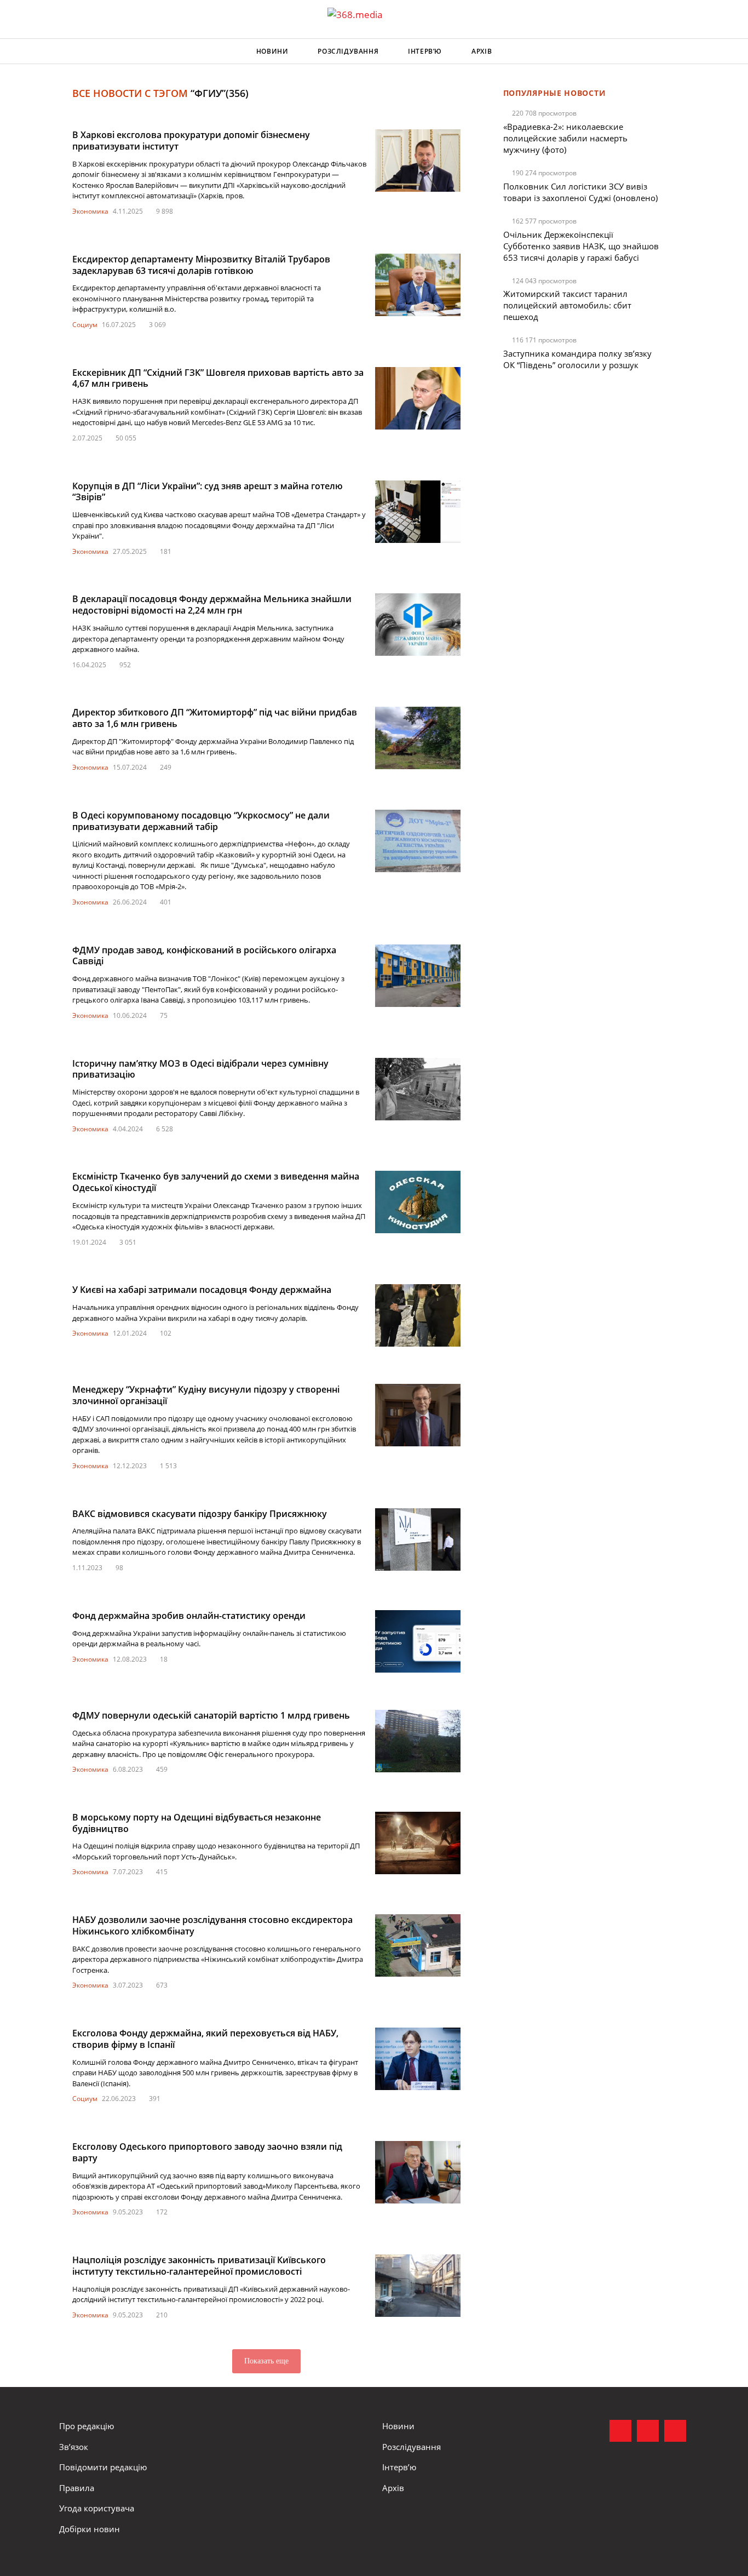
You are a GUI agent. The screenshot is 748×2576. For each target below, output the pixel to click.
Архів (482, 51)
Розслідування (348, 51)
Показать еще (266, 2361)
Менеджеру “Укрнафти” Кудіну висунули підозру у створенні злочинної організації (206, 1395)
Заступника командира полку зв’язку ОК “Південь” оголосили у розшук (577, 359)
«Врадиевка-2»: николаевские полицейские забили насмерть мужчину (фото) (565, 138)
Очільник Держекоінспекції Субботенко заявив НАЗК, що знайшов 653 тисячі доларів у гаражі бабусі (581, 246)
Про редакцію (87, 2426)
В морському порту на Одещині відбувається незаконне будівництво (197, 1823)
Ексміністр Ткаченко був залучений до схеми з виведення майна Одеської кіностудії (216, 1182)
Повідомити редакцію (103, 2467)
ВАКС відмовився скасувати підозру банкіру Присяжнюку (200, 1514)
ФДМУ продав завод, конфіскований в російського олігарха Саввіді (204, 956)
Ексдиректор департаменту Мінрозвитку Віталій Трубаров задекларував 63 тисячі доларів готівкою (201, 265)
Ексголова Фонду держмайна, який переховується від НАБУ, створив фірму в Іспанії (205, 2039)
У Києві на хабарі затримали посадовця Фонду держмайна (202, 1290)
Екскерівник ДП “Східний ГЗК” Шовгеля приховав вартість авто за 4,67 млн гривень (218, 378)
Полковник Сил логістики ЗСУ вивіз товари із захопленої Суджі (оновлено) (580, 192)
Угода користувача (97, 2508)
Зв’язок (74, 2447)
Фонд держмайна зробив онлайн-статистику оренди (189, 1616)
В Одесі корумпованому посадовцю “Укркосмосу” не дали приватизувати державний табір (201, 821)
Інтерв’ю (425, 51)
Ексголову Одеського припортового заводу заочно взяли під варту (207, 2152)
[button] (678, 51)
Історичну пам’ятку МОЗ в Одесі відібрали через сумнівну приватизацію (200, 1069)
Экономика (90, 211)
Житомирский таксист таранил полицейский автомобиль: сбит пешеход (567, 305)
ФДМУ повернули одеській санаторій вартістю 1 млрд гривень (211, 1715)
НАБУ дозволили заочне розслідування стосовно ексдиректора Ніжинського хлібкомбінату (212, 1925)
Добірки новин (90, 2529)
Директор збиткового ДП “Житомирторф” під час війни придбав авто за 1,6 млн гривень (215, 718)
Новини (272, 51)
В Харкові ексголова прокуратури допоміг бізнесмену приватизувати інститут (191, 141)
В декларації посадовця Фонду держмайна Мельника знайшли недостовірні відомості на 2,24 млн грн (212, 605)
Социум (85, 325)
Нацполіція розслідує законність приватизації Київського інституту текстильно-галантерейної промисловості (199, 2266)
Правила (77, 2488)
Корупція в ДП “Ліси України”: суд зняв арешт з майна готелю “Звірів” (208, 492)
